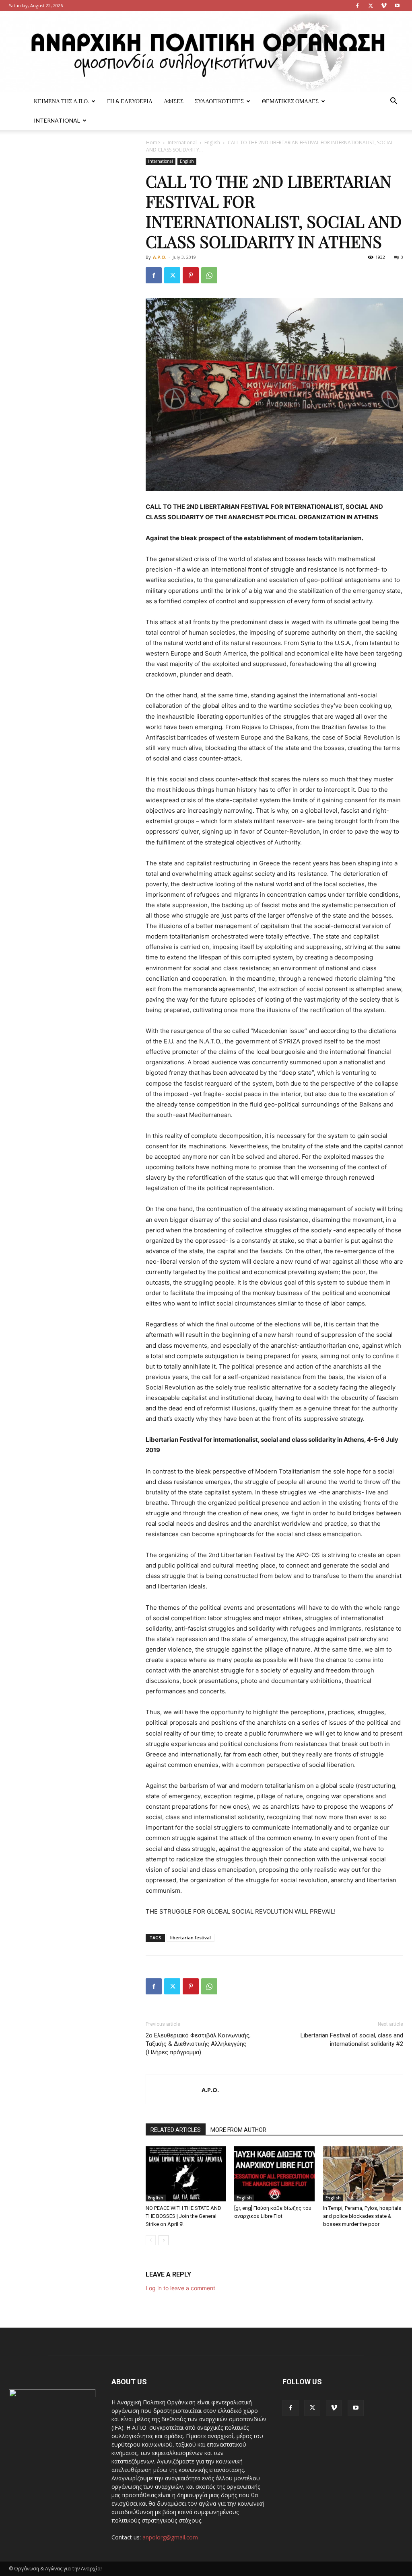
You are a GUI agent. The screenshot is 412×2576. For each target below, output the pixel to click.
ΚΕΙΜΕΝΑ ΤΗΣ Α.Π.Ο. (61, 101)
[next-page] (164, 2240)
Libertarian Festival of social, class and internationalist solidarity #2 (352, 2040)
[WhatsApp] (209, 275)
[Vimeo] (384, 6)
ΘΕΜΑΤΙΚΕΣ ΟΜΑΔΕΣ (290, 101)
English (212, 142)
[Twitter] (371, 6)
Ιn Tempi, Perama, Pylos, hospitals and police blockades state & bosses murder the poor (362, 2216)
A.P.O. (160, 257)
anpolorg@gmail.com (170, 2537)
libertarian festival (191, 1938)
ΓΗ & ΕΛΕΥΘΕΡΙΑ (130, 101)
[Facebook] (357, 6)
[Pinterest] (191, 275)
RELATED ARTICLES (176, 2130)
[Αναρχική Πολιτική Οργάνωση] (206, 51)
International (57, 120)
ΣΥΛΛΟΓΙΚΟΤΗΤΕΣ (219, 101)
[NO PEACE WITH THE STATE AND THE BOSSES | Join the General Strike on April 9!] (186, 2174)
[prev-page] (151, 2240)
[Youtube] (397, 6)
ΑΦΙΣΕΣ (174, 101)
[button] (393, 102)
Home (153, 142)
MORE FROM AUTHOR (238, 2130)
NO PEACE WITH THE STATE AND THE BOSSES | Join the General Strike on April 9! (183, 2216)
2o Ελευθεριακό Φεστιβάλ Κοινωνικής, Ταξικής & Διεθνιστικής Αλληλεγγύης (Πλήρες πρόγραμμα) (198, 2044)
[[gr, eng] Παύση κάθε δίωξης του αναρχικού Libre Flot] (274, 2174)
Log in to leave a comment (180, 2288)
